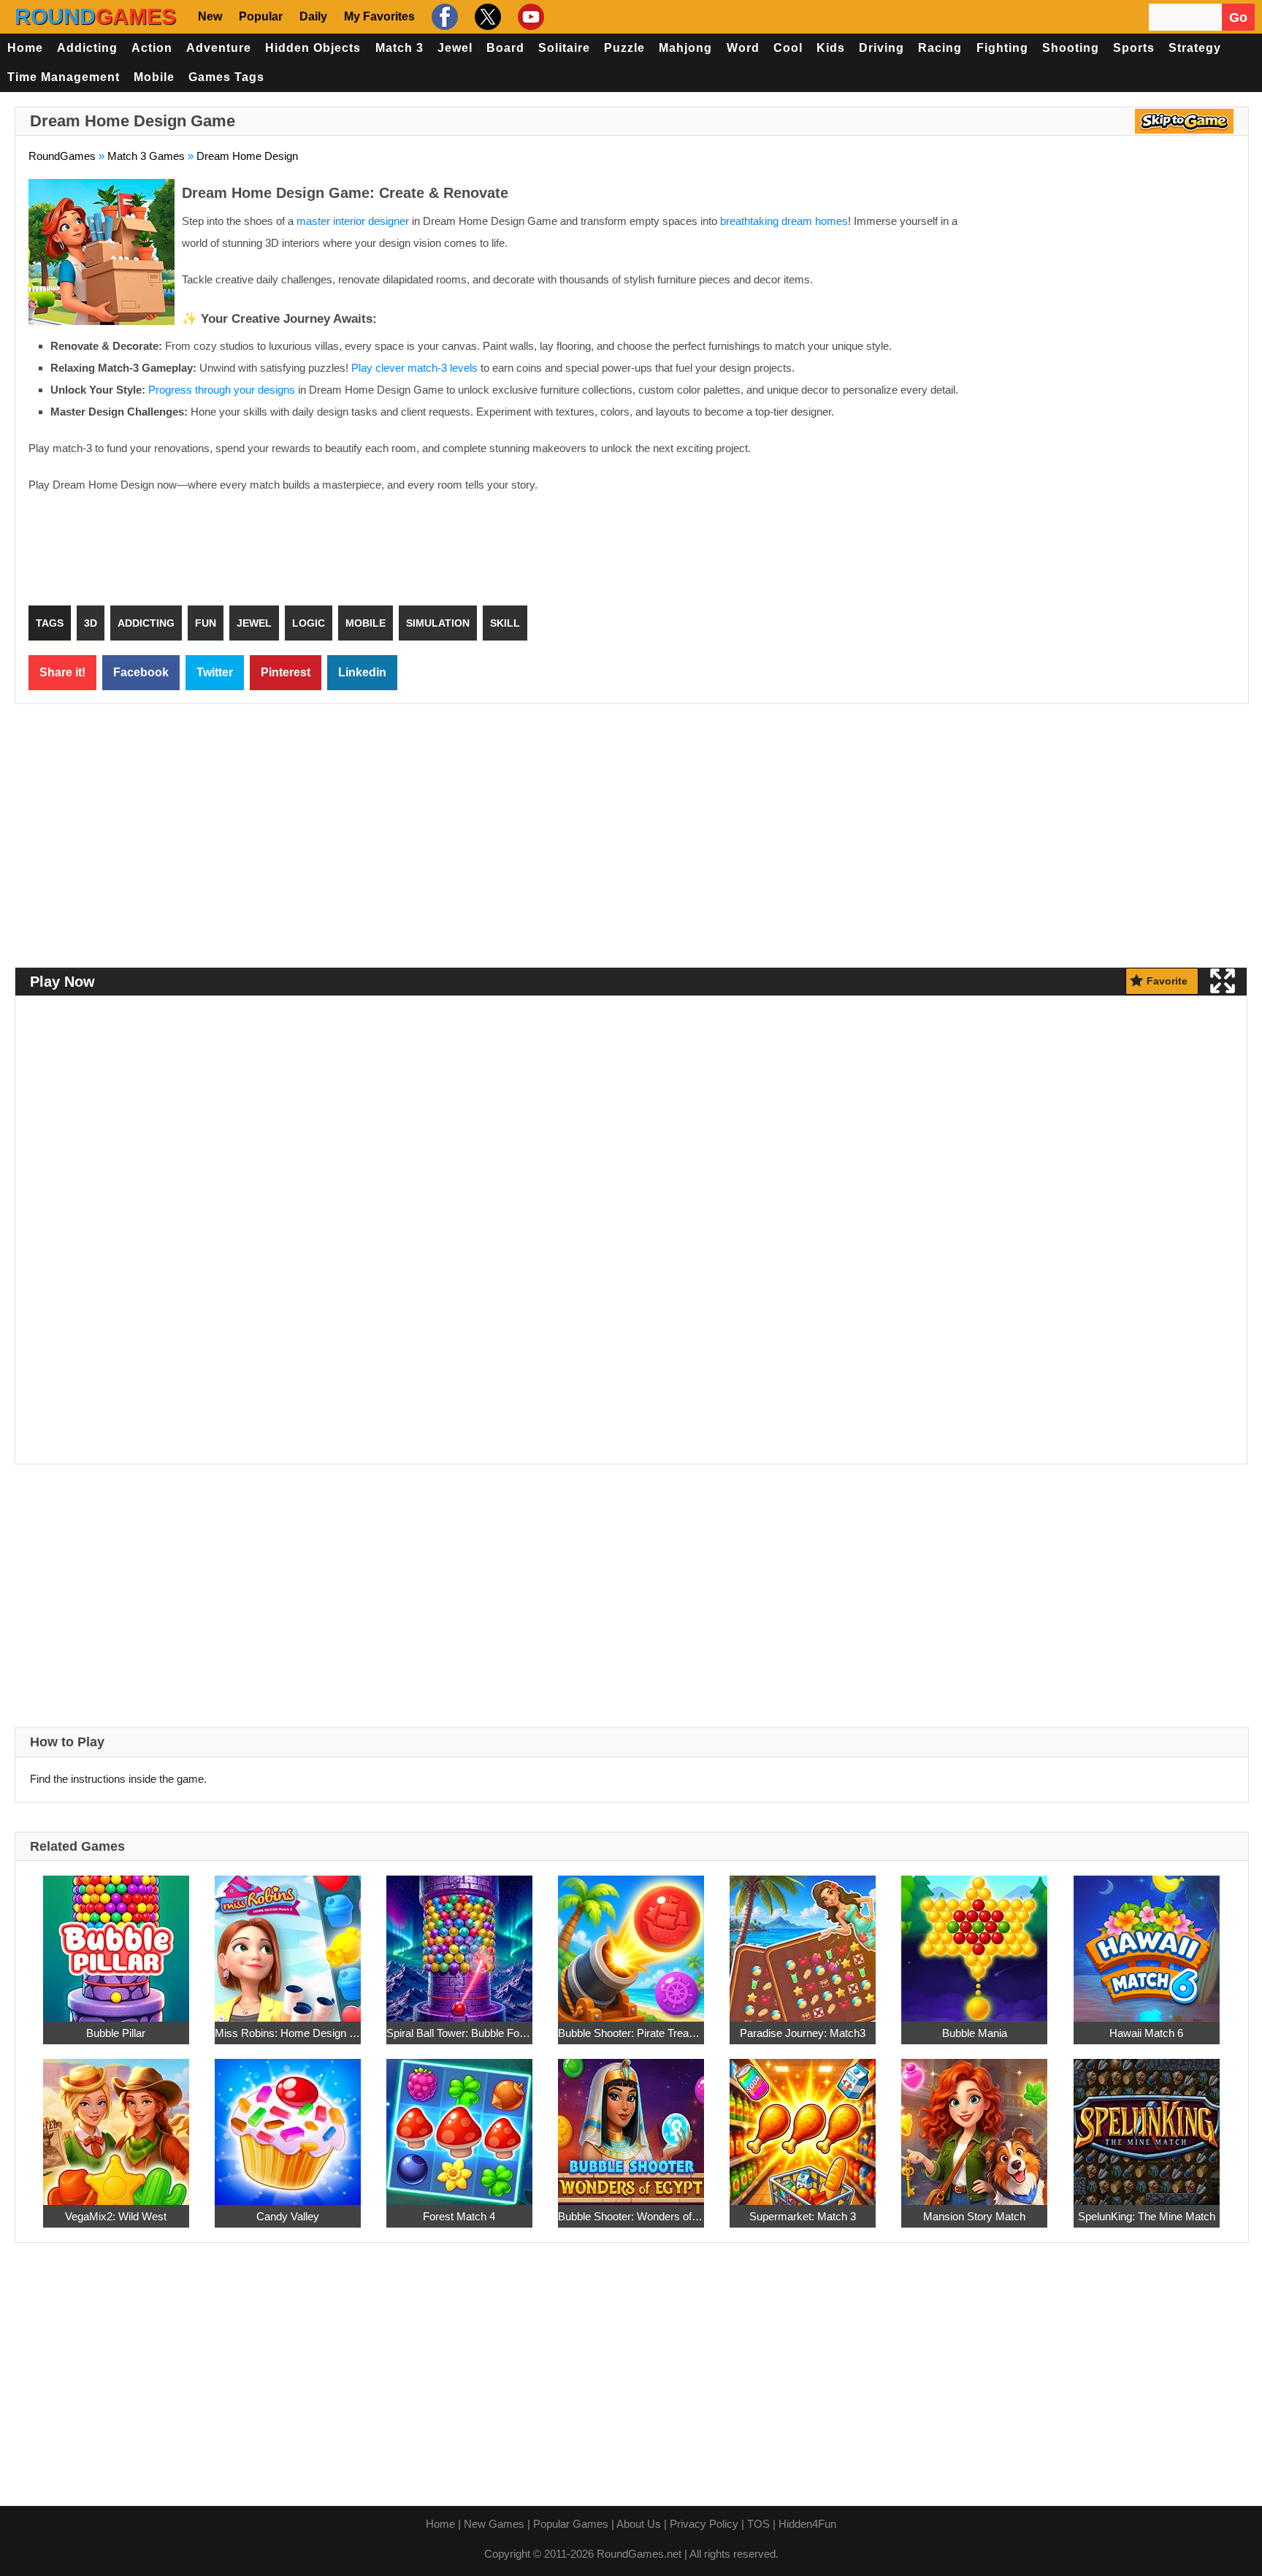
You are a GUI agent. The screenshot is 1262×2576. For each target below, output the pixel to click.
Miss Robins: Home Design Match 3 (288, 2033)
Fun (206, 623)
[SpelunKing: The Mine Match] (1147, 2124)
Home (25, 48)
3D (91, 623)
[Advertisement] (1112, 285)
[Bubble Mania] (974, 1940)
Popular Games (571, 2524)
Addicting (87, 48)
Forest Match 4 (459, 2216)
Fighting (1002, 48)
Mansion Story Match (974, 2216)
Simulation (438, 623)
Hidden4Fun (807, 2524)
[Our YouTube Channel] (529, 17)
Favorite (1167, 981)
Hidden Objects (313, 48)
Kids (831, 48)
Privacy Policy (704, 2524)
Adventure (219, 48)
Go (1238, 18)
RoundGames (62, 156)
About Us (639, 2524)
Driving (882, 48)
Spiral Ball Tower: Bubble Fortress (459, 2033)
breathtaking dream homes (784, 221)
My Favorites (379, 16)
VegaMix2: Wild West (116, 2216)
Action (152, 48)
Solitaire (564, 48)
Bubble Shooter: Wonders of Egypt (631, 2216)
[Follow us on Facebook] (443, 17)
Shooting (1071, 48)
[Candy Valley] (288, 2124)
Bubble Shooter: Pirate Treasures (631, 2033)
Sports (1134, 48)
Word (743, 48)
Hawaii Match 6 (1146, 2033)
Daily (313, 16)
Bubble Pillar (116, 2033)
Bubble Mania (975, 2033)
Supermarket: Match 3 (803, 2216)
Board (505, 48)
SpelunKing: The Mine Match (1147, 2216)
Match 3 (399, 48)
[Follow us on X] (486, 17)
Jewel (455, 48)
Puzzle (624, 48)
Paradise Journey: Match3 (803, 2033)
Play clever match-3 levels (414, 368)
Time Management (64, 77)
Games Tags (226, 77)
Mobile (154, 77)
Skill (505, 623)
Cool (788, 48)
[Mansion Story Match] (974, 2124)
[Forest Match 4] (459, 2124)
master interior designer (353, 221)
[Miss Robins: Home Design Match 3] (288, 1940)
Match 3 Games (146, 156)
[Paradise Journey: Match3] (803, 1940)
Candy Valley (288, 2216)
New (210, 16)
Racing (940, 48)
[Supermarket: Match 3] (803, 2124)
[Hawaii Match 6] (1147, 1940)
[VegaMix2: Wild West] (116, 2124)
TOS (758, 2524)
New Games (494, 2524)
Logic (309, 623)
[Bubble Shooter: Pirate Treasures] (631, 1940)
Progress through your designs (222, 390)
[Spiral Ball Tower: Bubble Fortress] (459, 1940)
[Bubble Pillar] (116, 1940)
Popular (261, 16)
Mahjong (685, 48)
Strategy (1195, 48)
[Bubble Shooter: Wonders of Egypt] (631, 2124)
